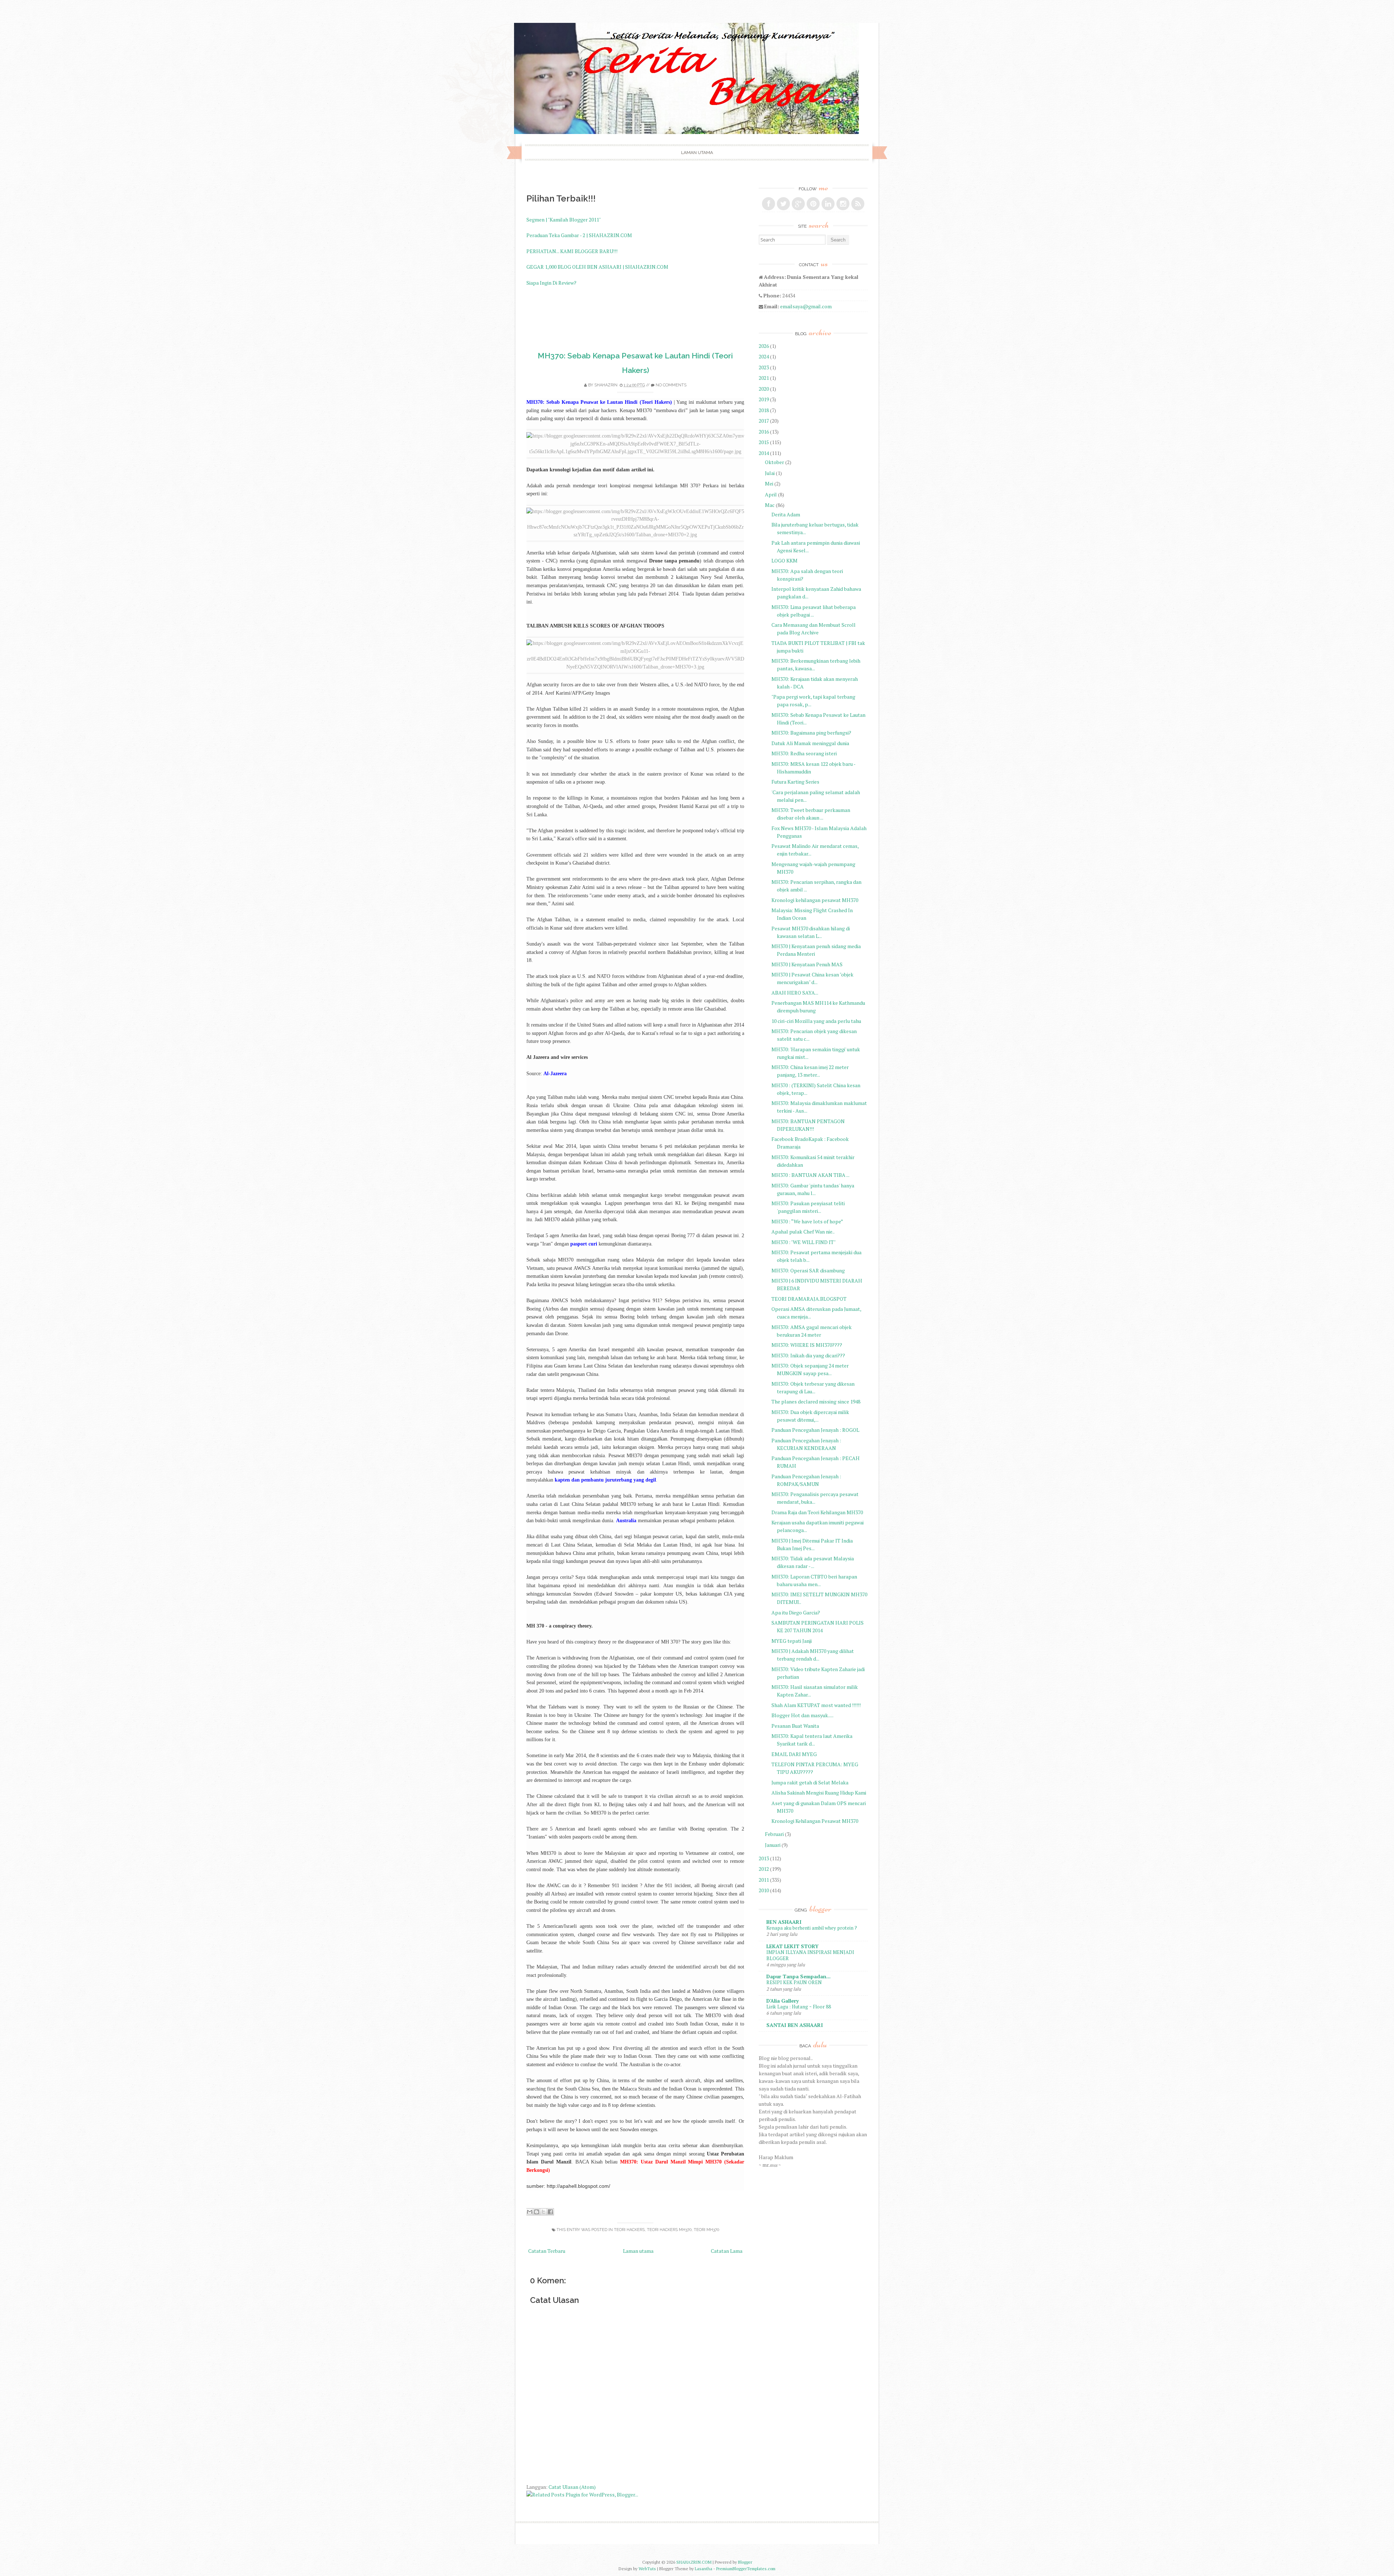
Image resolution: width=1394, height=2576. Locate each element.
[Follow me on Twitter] (783, 204)
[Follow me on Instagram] (843, 204)
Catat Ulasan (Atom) (572, 2487)
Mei (769, 483)
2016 (764, 432)
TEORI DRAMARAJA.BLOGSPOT (809, 1299)
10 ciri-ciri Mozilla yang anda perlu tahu (816, 1021)
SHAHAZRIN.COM (694, 2562)
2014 (764, 453)
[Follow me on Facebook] (769, 204)
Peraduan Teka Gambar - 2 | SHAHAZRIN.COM (579, 235)
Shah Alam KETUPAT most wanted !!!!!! (816, 1705)
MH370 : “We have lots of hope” (807, 1221)
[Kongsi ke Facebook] (550, 2212)
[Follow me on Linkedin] (828, 204)
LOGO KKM (784, 560)
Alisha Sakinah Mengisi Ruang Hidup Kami (819, 1793)
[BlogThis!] (537, 2212)
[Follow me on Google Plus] (798, 204)
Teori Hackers (629, 2230)
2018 (764, 410)
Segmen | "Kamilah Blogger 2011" (564, 220)
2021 (764, 378)
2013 (764, 1858)
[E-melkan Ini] (530, 2212)
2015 (764, 442)
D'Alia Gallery (782, 2001)
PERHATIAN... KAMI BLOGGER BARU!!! (572, 251)
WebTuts (647, 2569)
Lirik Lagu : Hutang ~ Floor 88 (799, 2007)
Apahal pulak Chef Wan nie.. (803, 1232)
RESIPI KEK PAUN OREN (794, 1982)
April (771, 494)
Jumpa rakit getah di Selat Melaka (810, 1782)
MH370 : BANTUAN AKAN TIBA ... (810, 1175)
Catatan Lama (727, 2251)
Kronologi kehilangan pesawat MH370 (815, 900)
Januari (773, 1845)
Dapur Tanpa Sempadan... (798, 1976)
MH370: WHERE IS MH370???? (807, 1345)
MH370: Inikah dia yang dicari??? (808, 1355)
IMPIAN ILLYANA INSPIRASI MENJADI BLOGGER (810, 1955)
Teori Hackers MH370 (669, 2230)
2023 (764, 367)
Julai (770, 473)
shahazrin (606, 385)
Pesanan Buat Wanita (795, 1726)
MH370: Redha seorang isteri (804, 753)
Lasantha (704, 2569)
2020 (764, 389)
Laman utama (697, 153)
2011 (764, 1880)
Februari (774, 1834)
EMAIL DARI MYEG (794, 1754)
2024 (764, 356)
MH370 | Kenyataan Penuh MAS (807, 964)
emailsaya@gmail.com (806, 306)
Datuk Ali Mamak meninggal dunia (810, 743)
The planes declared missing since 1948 (816, 1401)
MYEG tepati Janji (792, 1641)
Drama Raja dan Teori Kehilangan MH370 (817, 1512)
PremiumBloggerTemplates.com (746, 2569)
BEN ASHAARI (784, 1922)
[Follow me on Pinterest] (813, 204)
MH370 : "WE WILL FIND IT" (804, 1242)
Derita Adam (786, 514)
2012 (764, 1869)
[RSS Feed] (858, 204)
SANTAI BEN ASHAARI (795, 2025)
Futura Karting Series (795, 782)
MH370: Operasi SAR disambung (808, 1270)
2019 (764, 399)
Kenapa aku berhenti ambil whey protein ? (812, 1928)
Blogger (745, 2562)
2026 (764, 346)
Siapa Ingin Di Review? (551, 283)
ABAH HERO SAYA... (795, 993)
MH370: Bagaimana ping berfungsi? (811, 733)
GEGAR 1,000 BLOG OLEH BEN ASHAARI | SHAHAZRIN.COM (597, 267)
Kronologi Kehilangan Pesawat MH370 (815, 1821)
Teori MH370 (706, 2230)
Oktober (775, 462)
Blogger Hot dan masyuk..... (802, 1715)
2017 (764, 421)
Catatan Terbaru (547, 2251)
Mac (770, 505)
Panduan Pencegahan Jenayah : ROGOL (815, 1430)
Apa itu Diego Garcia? (796, 1612)
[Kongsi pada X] (543, 2212)
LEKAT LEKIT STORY (792, 1946)
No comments (671, 385)
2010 (764, 1890)
